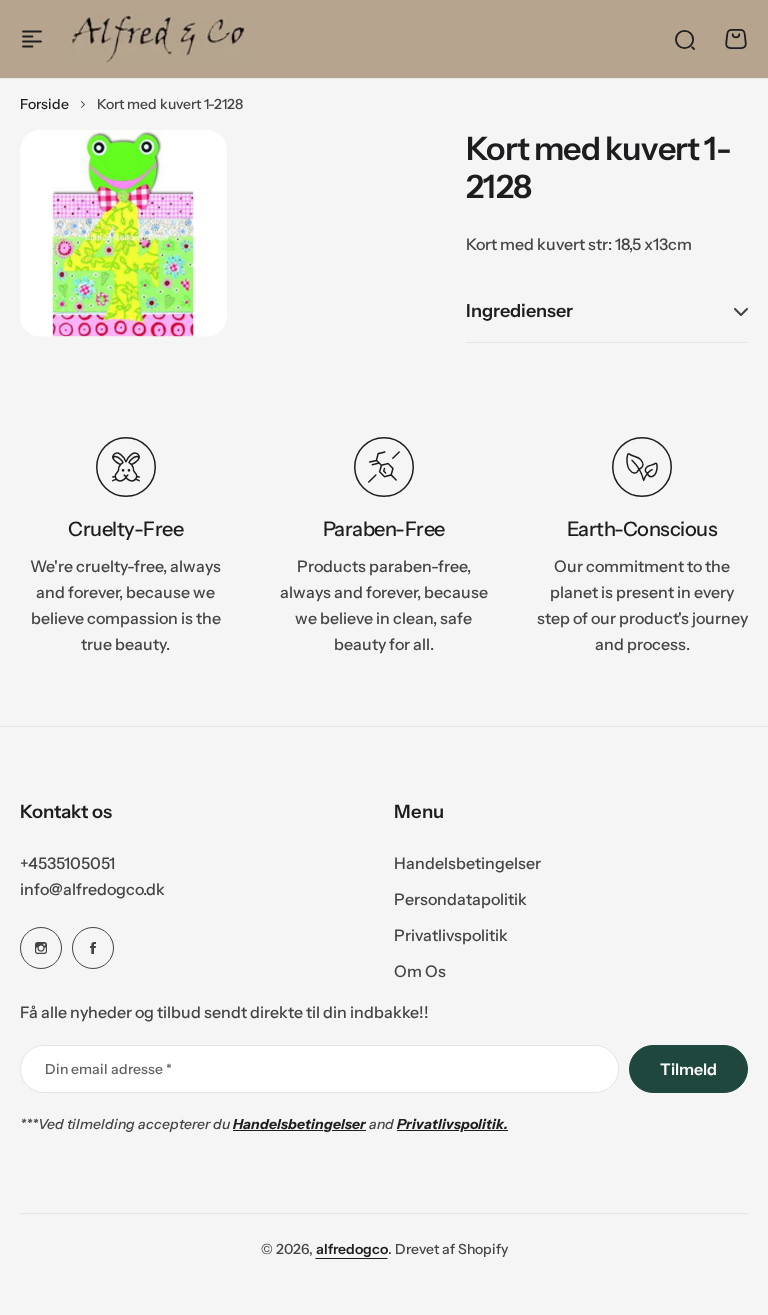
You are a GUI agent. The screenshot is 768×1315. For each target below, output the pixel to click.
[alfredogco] (158, 38)
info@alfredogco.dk (92, 889)
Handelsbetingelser (467, 863)
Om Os (420, 971)
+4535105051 (67, 863)
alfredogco (352, 1249)
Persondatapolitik (460, 899)
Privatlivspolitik (451, 935)
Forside (44, 104)
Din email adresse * (108, 1069)
